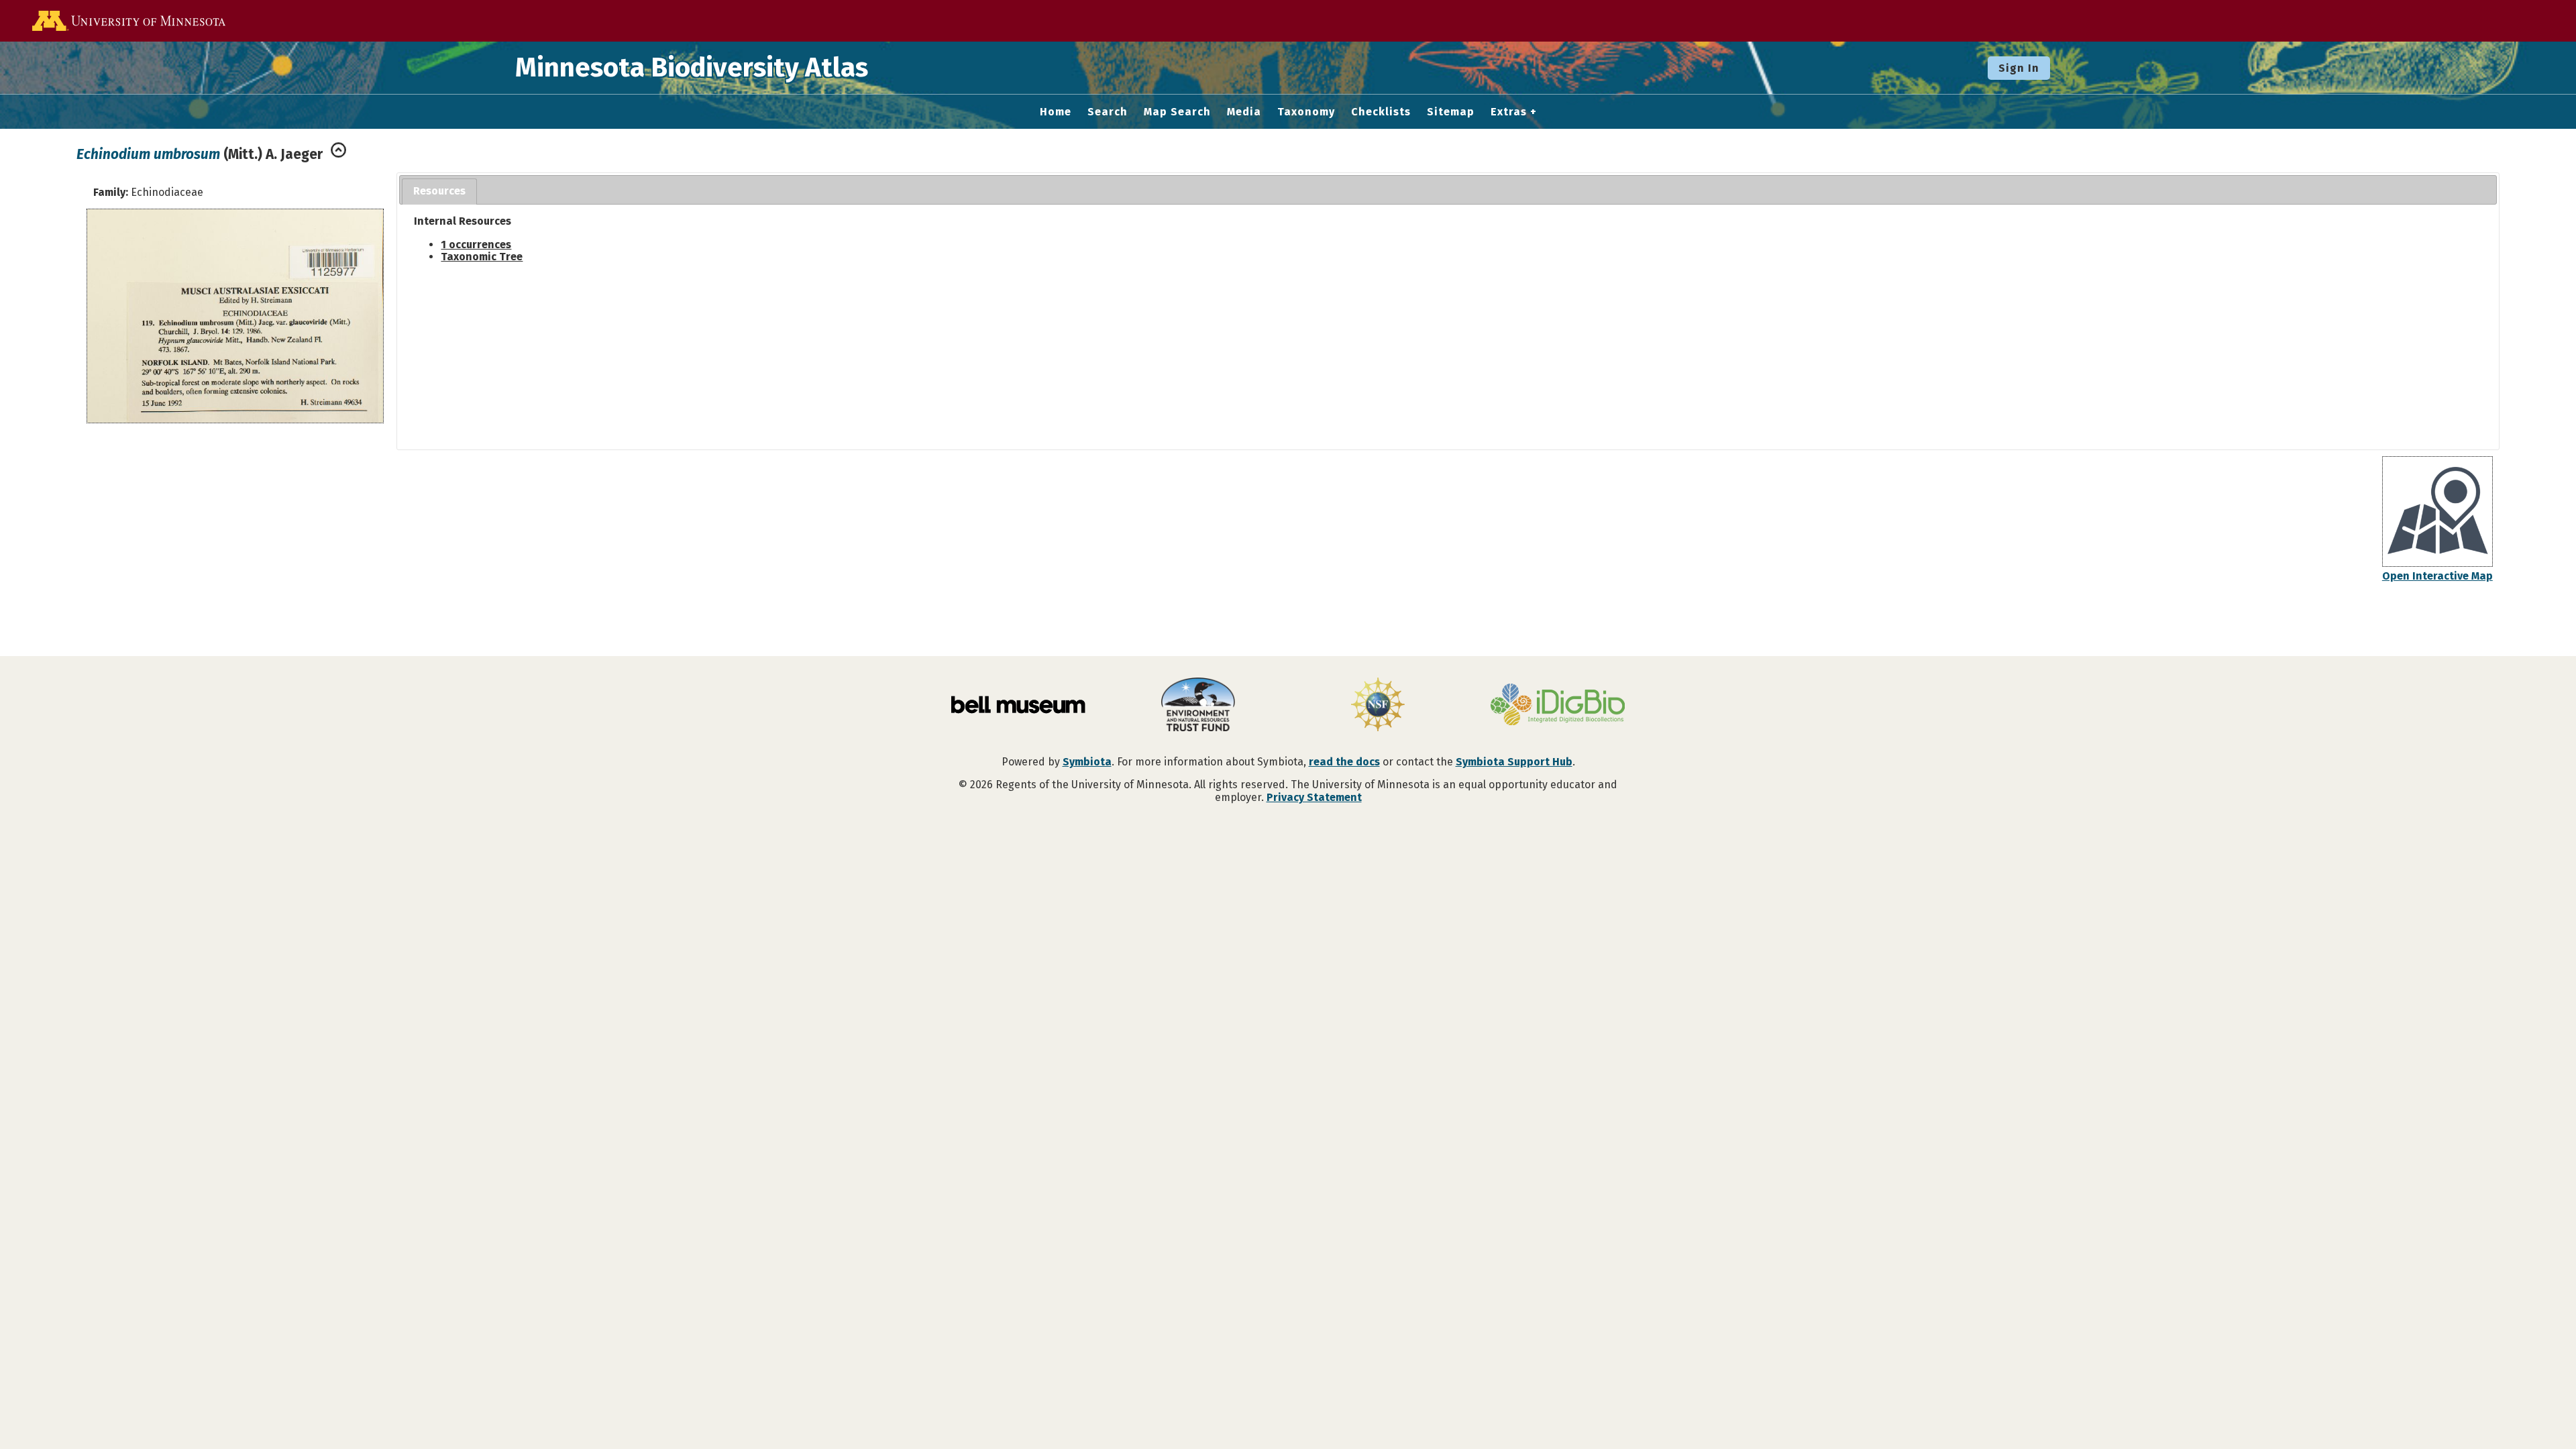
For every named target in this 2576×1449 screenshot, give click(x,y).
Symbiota (1087, 762)
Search (1108, 112)
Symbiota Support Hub (1514, 762)
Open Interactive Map (2437, 576)
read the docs (1344, 762)
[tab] (439, 192)
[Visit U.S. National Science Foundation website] (1378, 706)
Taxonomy (1306, 112)
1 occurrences (476, 245)
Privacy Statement (1314, 797)
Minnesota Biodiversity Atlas (692, 68)
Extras (1509, 112)
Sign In (2019, 68)
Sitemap (1451, 112)
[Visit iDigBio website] (1558, 706)
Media (1244, 112)
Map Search (1177, 112)
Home (1056, 112)
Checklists (1381, 112)
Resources (439, 191)
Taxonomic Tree (482, 257)
